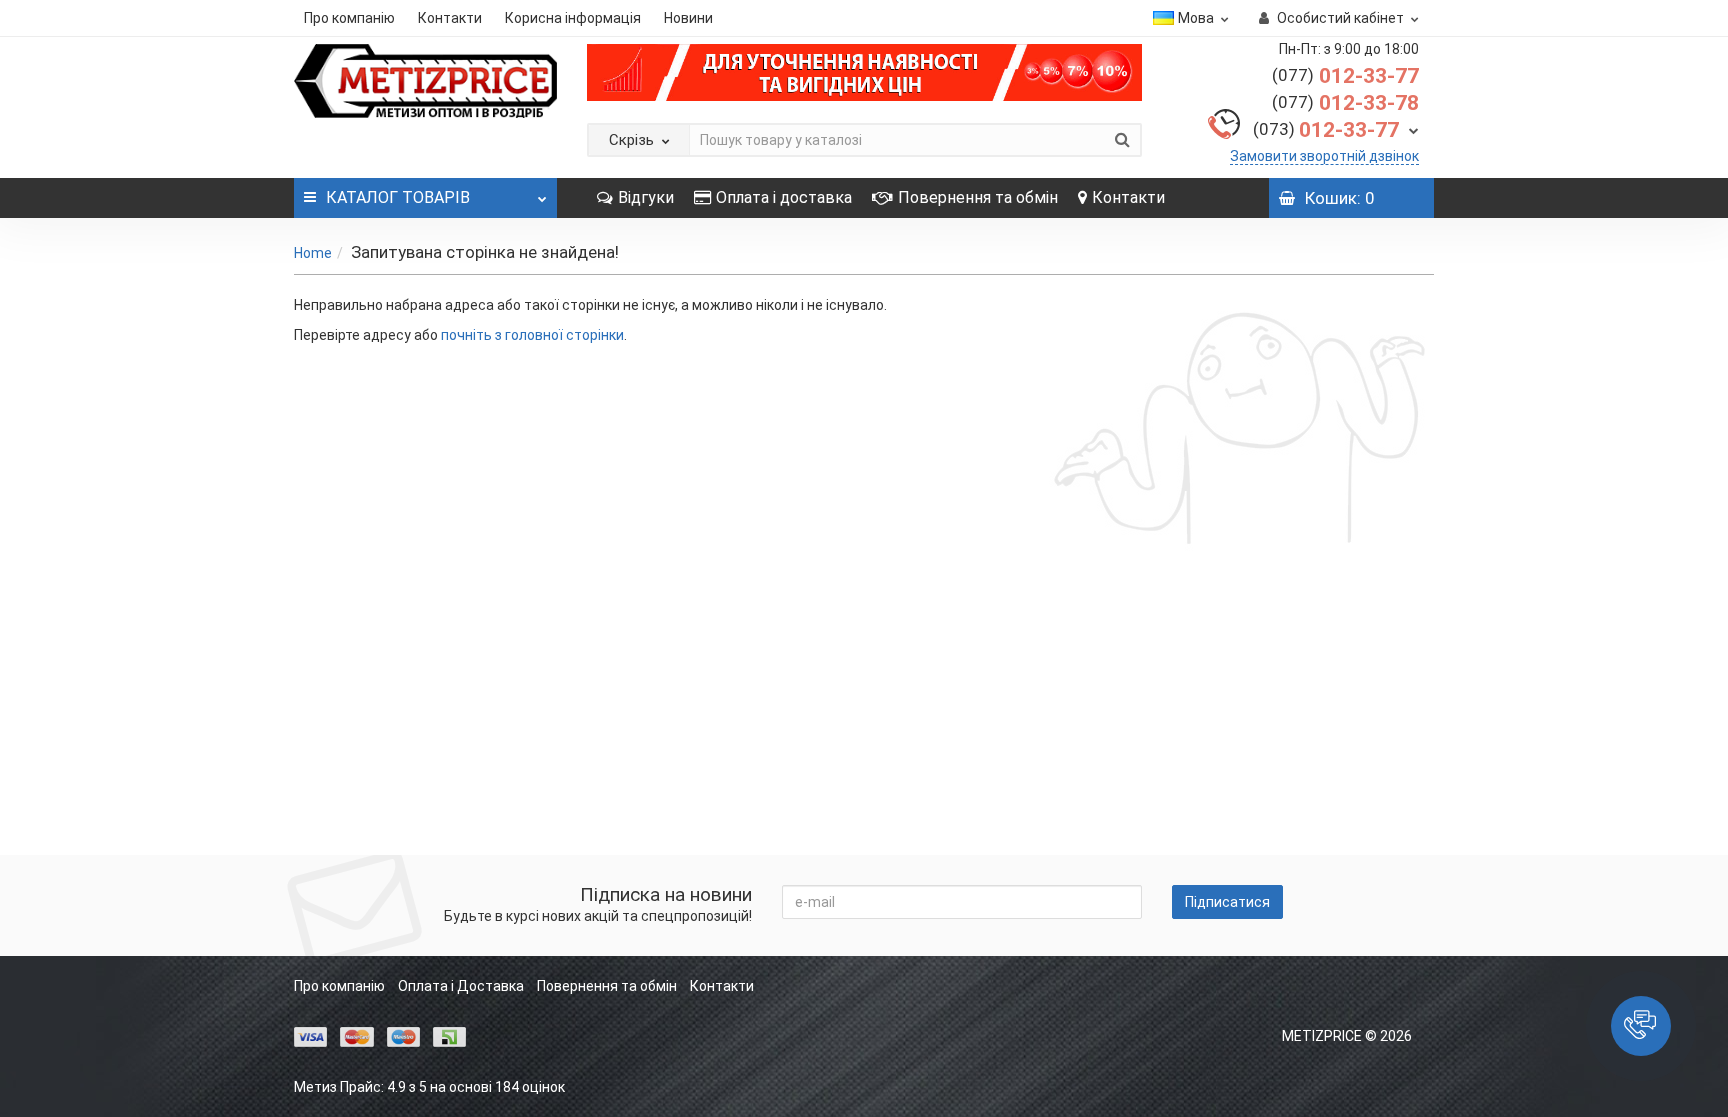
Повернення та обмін (978, 197)
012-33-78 (1345, 103)
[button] (1641, 1026)
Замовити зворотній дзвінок (1324, 156)
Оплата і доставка (784, 197)
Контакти (450, 18)
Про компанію (349, 18)
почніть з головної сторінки (532, 335)
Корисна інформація (573, 18)
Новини (688, 18)
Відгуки (646, 197)
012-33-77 (1345, 76)
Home (313, 253)
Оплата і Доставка (461, 986)
